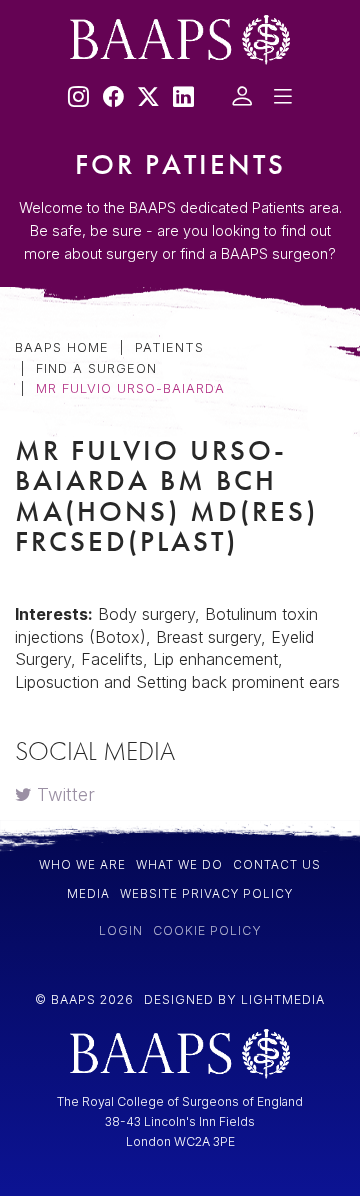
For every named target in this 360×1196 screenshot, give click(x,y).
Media (40, 344)
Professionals (77, 287)
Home (40, 179)
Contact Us (65, 458)
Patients (49, 230)
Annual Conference (103, 509)
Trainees (51, 401)
